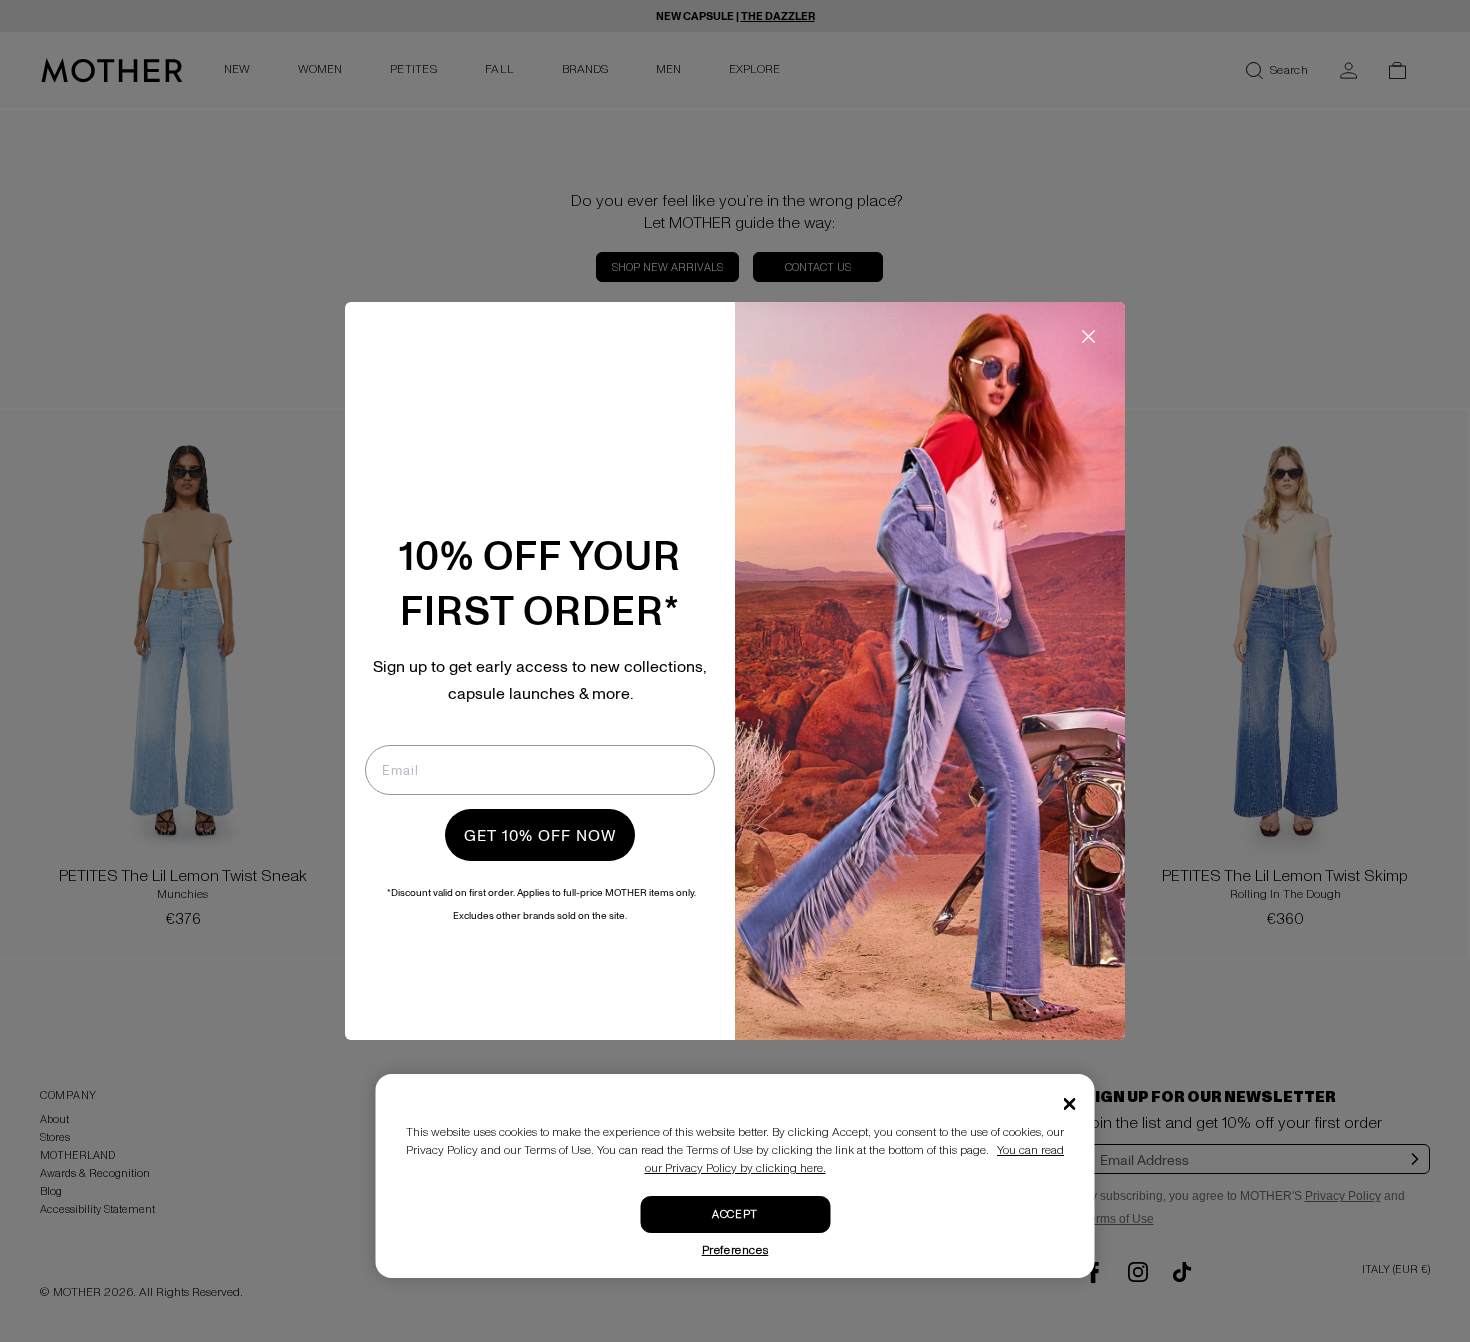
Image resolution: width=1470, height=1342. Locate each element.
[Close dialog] (1088, 336)
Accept (734, 1214)
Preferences (735, 1250)
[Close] (1070, 1104)
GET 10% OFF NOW (540, 835)
